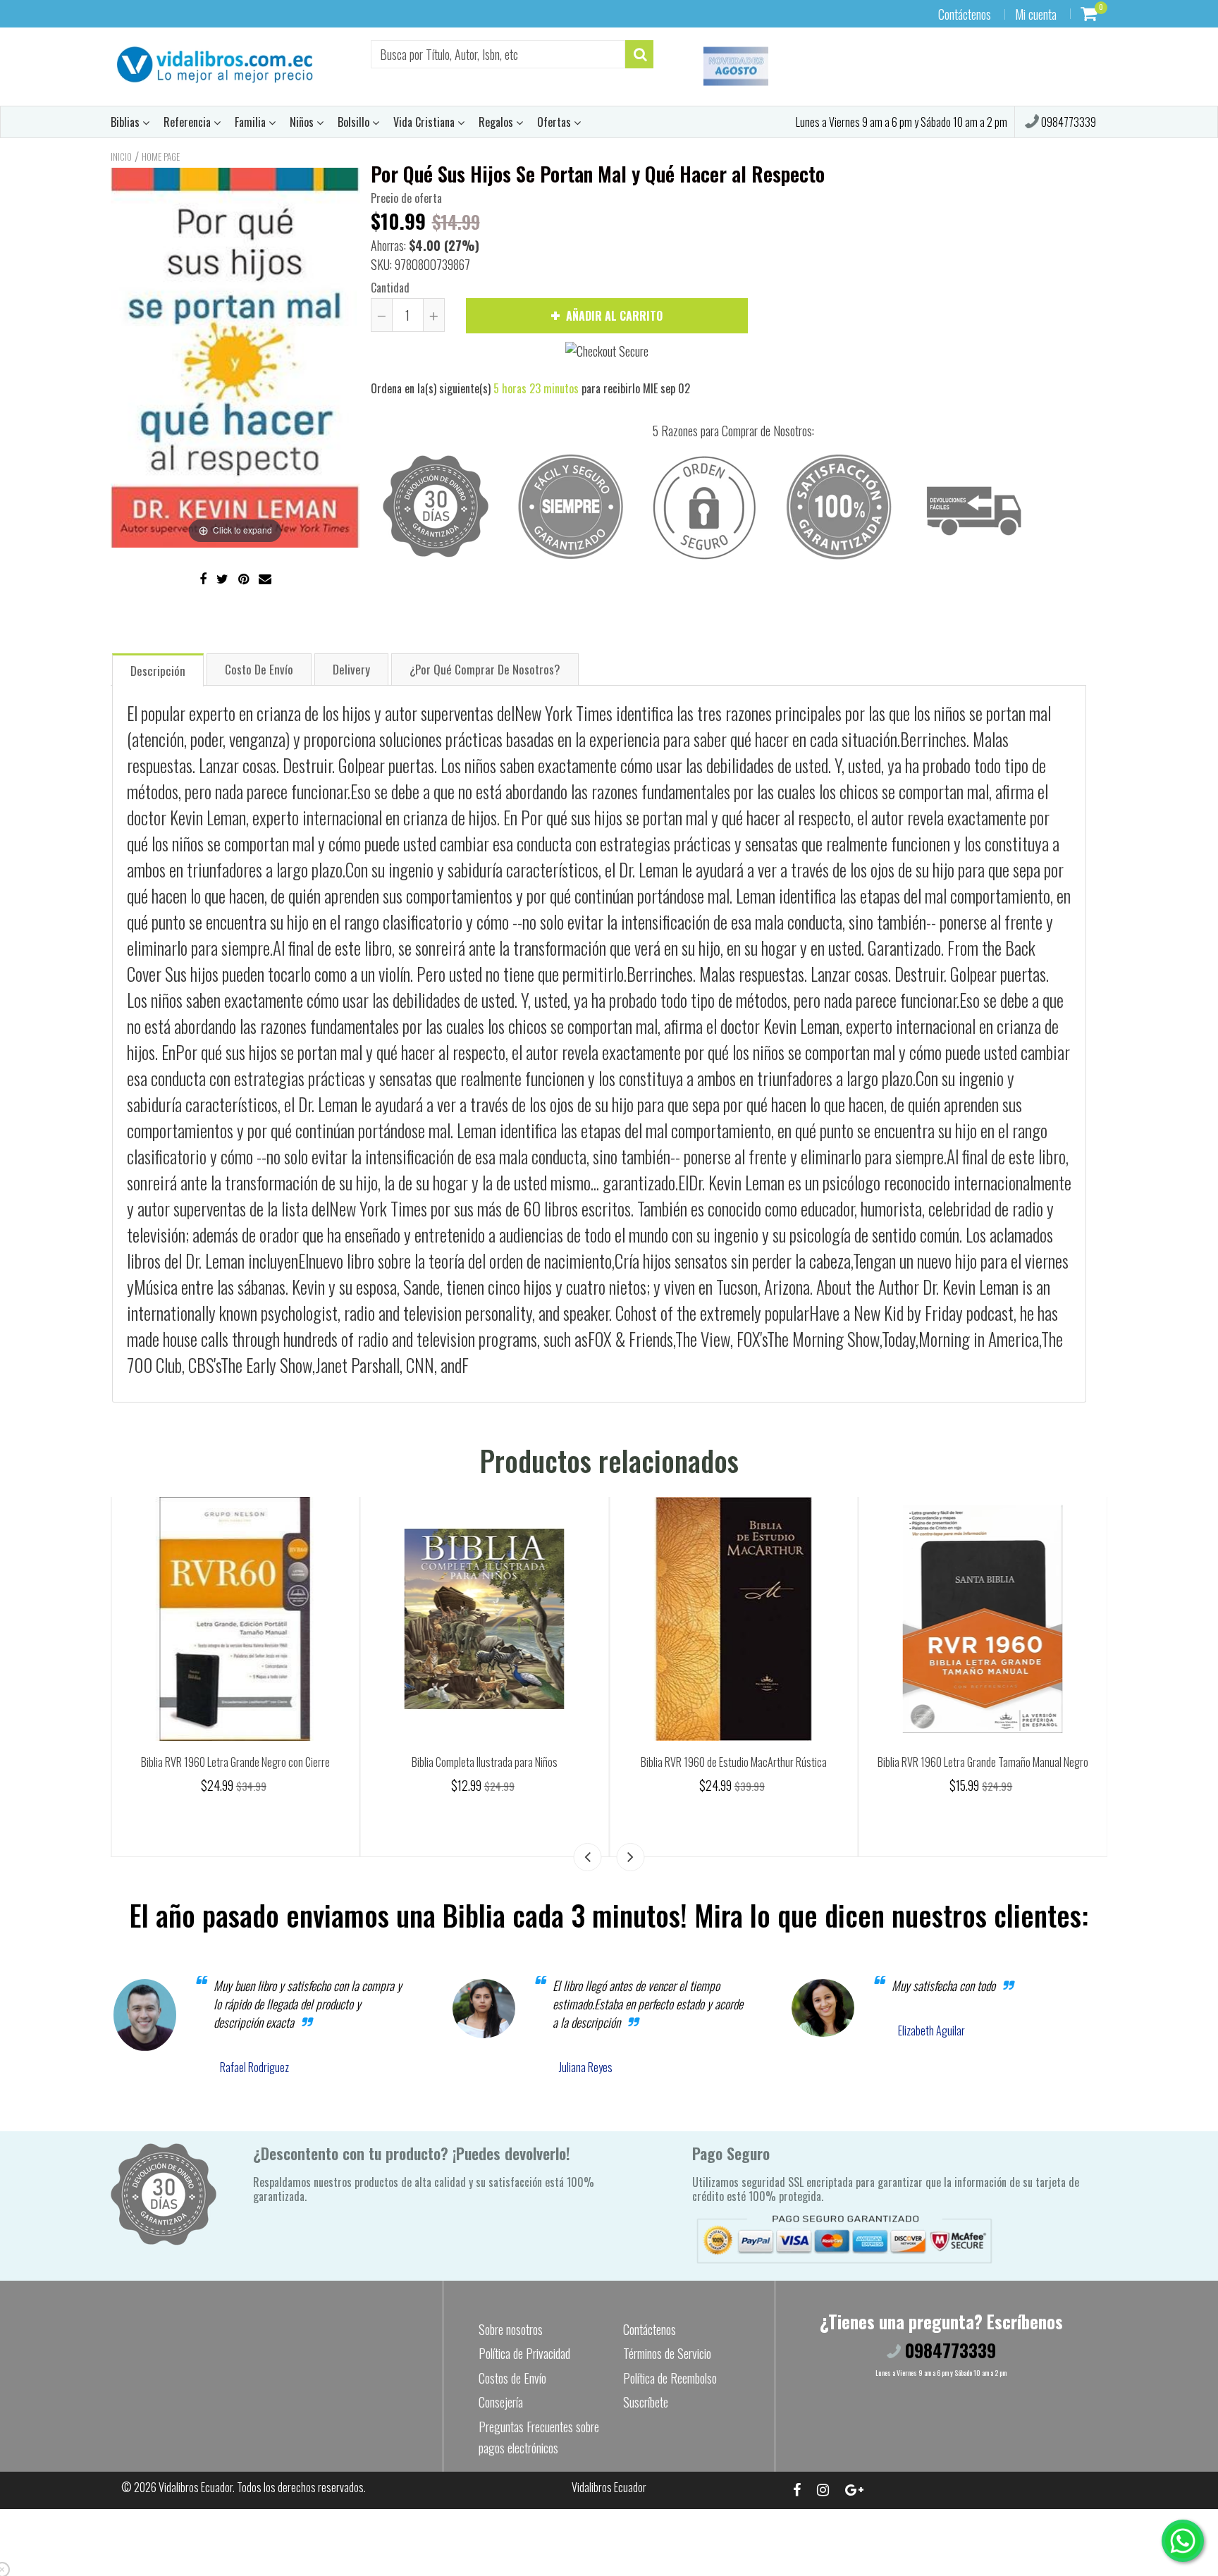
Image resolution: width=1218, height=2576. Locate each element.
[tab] (158, 669)
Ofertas (555, 122)
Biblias (127, 122)
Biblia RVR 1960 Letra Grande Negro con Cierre (484, 1762)
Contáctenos (965, 14)
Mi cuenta (1036, 14)
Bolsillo (355, 122)
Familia (252, 122)
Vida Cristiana (425, 122)
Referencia (189, 122)
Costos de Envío (512, 2378)
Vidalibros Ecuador (196, 2487)
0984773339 (1068, 122)
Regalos (497, 122)
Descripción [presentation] (158, 671)
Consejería (501, 2402)
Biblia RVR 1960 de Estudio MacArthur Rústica (983, 1762)
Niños (303, 122)
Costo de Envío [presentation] (259, 669)
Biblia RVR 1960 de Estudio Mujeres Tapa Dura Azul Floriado (235, 1762)
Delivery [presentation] (351, 669)
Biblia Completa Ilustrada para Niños (733, 1762)
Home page (161, 156)
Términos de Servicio (667, 2353)
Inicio (121, 156)
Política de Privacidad (524, 2353)
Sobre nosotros (511, 2329)
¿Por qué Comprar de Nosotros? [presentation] (485, 669)
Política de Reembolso (670, 2378)
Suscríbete (646, 2402)
